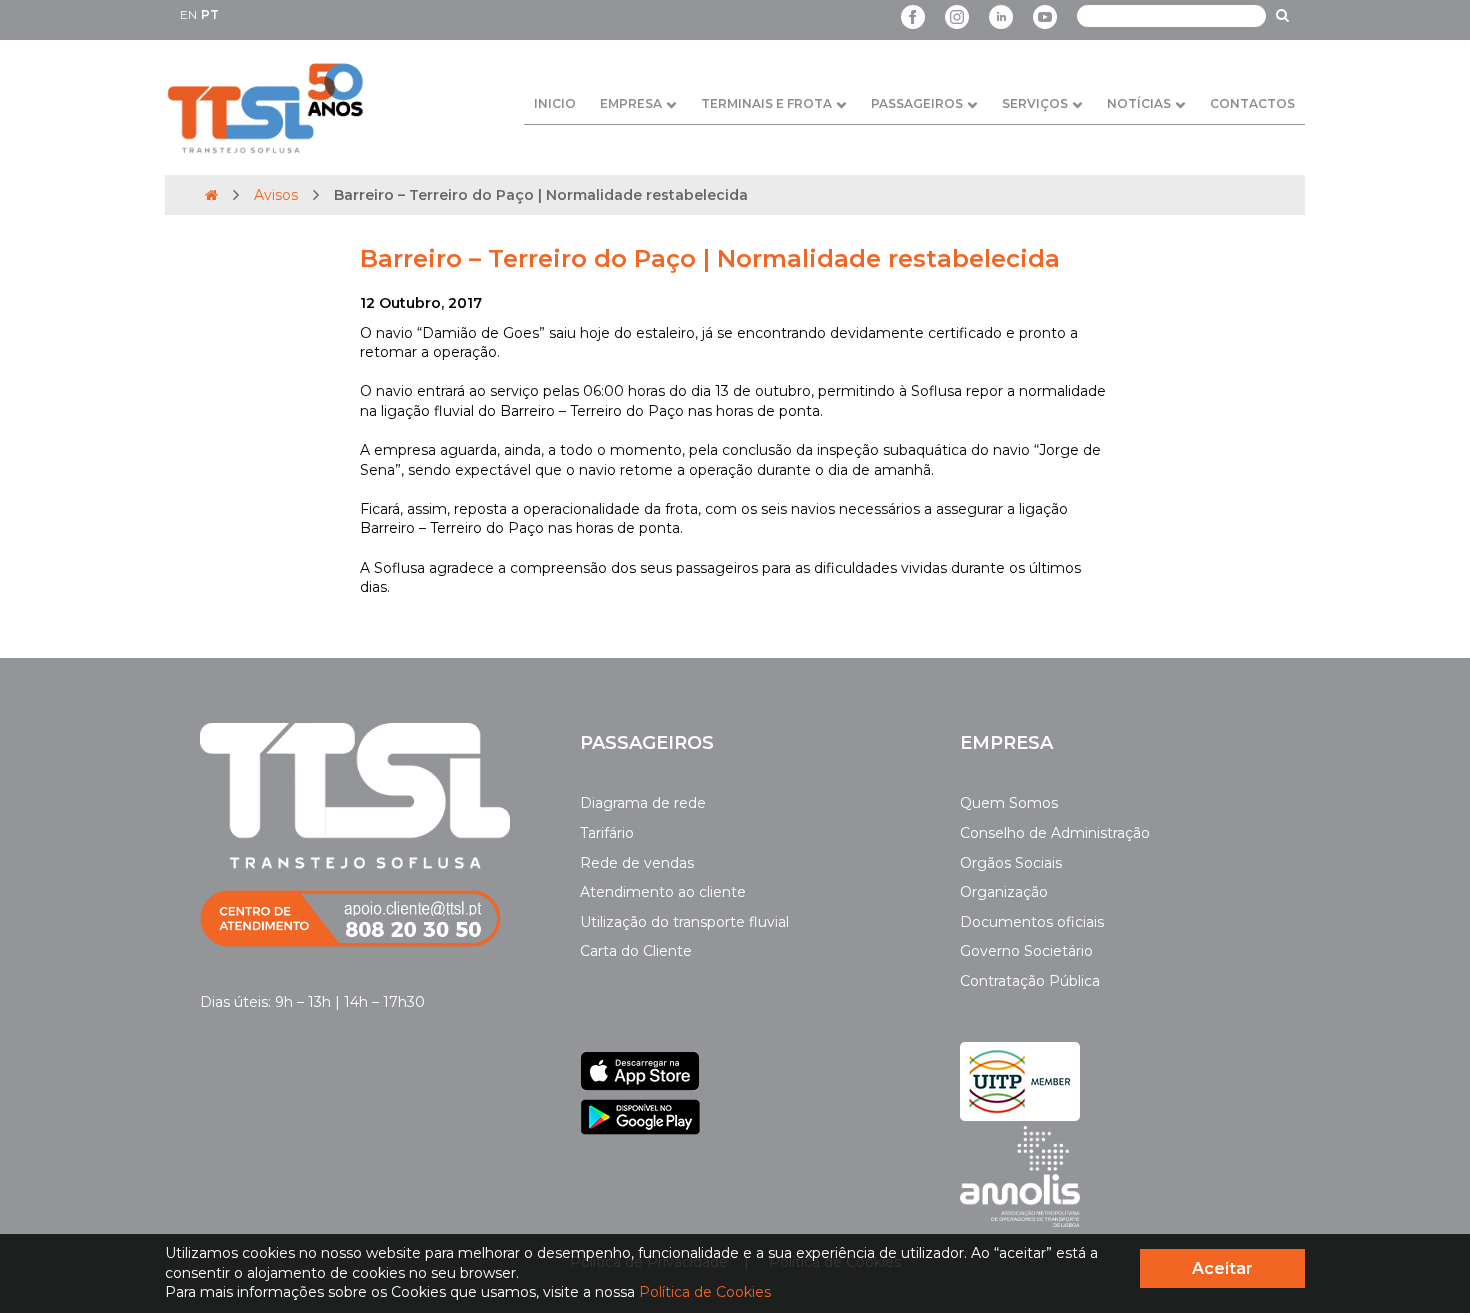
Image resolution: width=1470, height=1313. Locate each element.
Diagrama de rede (643, 803)
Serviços (1035, 103)
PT (210, 14)
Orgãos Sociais (1011, 863)
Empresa (631, 103)
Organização (1004, 892)
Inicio (555, 103)
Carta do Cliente (636, 951)
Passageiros (917, 103)
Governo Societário (1026, 951)
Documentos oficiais (1032, 922)
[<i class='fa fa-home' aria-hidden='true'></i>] (211, 195)
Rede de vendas (637, 863)
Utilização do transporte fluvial (684, 922)
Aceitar (1222, 1268)
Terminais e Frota (766, 103)
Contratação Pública (1030, 981)
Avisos (276, 195)
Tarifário (607, 833)
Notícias (1139, 103)
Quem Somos (1009, 803)
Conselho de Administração (1055, 833)
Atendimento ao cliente (663, 892)
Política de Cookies (705, 1292)
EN (188, 14)
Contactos (1252, 103)
